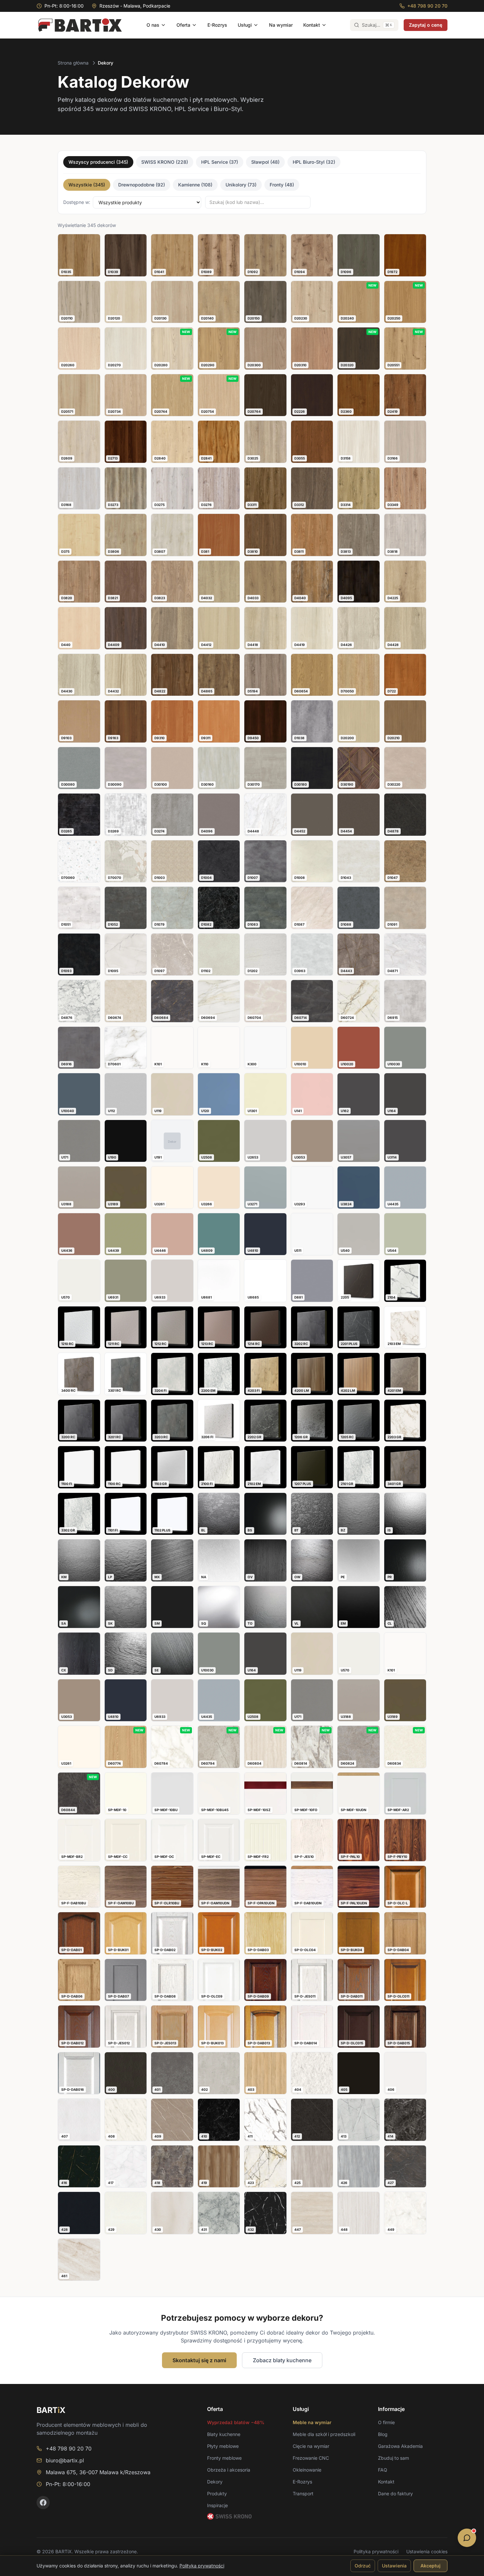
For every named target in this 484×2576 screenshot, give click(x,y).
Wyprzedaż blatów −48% (236, 2422)
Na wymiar (281, 25)
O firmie (386, 2422)
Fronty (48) (282, 185)
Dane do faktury (395, 2493)
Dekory (215, 2482)
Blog (383, 2434)
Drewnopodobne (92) (142, 185)
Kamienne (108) (195, 185)
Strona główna (73, 63)
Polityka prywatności (376, 2551)
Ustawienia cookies (427, 2551)
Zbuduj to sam (393, 2458)
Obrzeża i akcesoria (229, 2470)
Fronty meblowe (224, 2458)
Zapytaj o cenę (426, 25)
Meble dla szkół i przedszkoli (324, 2434)
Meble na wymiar (312, 2422)
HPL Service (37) (220, 162)
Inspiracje (217, 2505)
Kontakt (312, 25)
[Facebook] (43, 2503)
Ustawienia (394, 2566)
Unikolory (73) (241, 185)
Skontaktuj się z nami (199, 2360)
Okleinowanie (307, 2470)
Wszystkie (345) (87, 185)
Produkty (217, 2493)
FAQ (383, 2470)
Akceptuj (430, 2566)
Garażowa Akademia (400, 2446)
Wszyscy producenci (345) (98, 162)
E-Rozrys (217, 25)
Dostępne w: (77, 202)
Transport (303, 2493)
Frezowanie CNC (311, 2458)
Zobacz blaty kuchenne (282, 2360)
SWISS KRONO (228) (165, 162)
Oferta (183, 25)
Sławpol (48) (265, 162)
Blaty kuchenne (224, 2434)
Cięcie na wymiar (311, 2446)
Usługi (245, 25)
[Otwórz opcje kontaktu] (467, 2538)
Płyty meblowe (223, 2446)
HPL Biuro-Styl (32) (314, 162)
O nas (153, 25)
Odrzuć (363, 2566)
